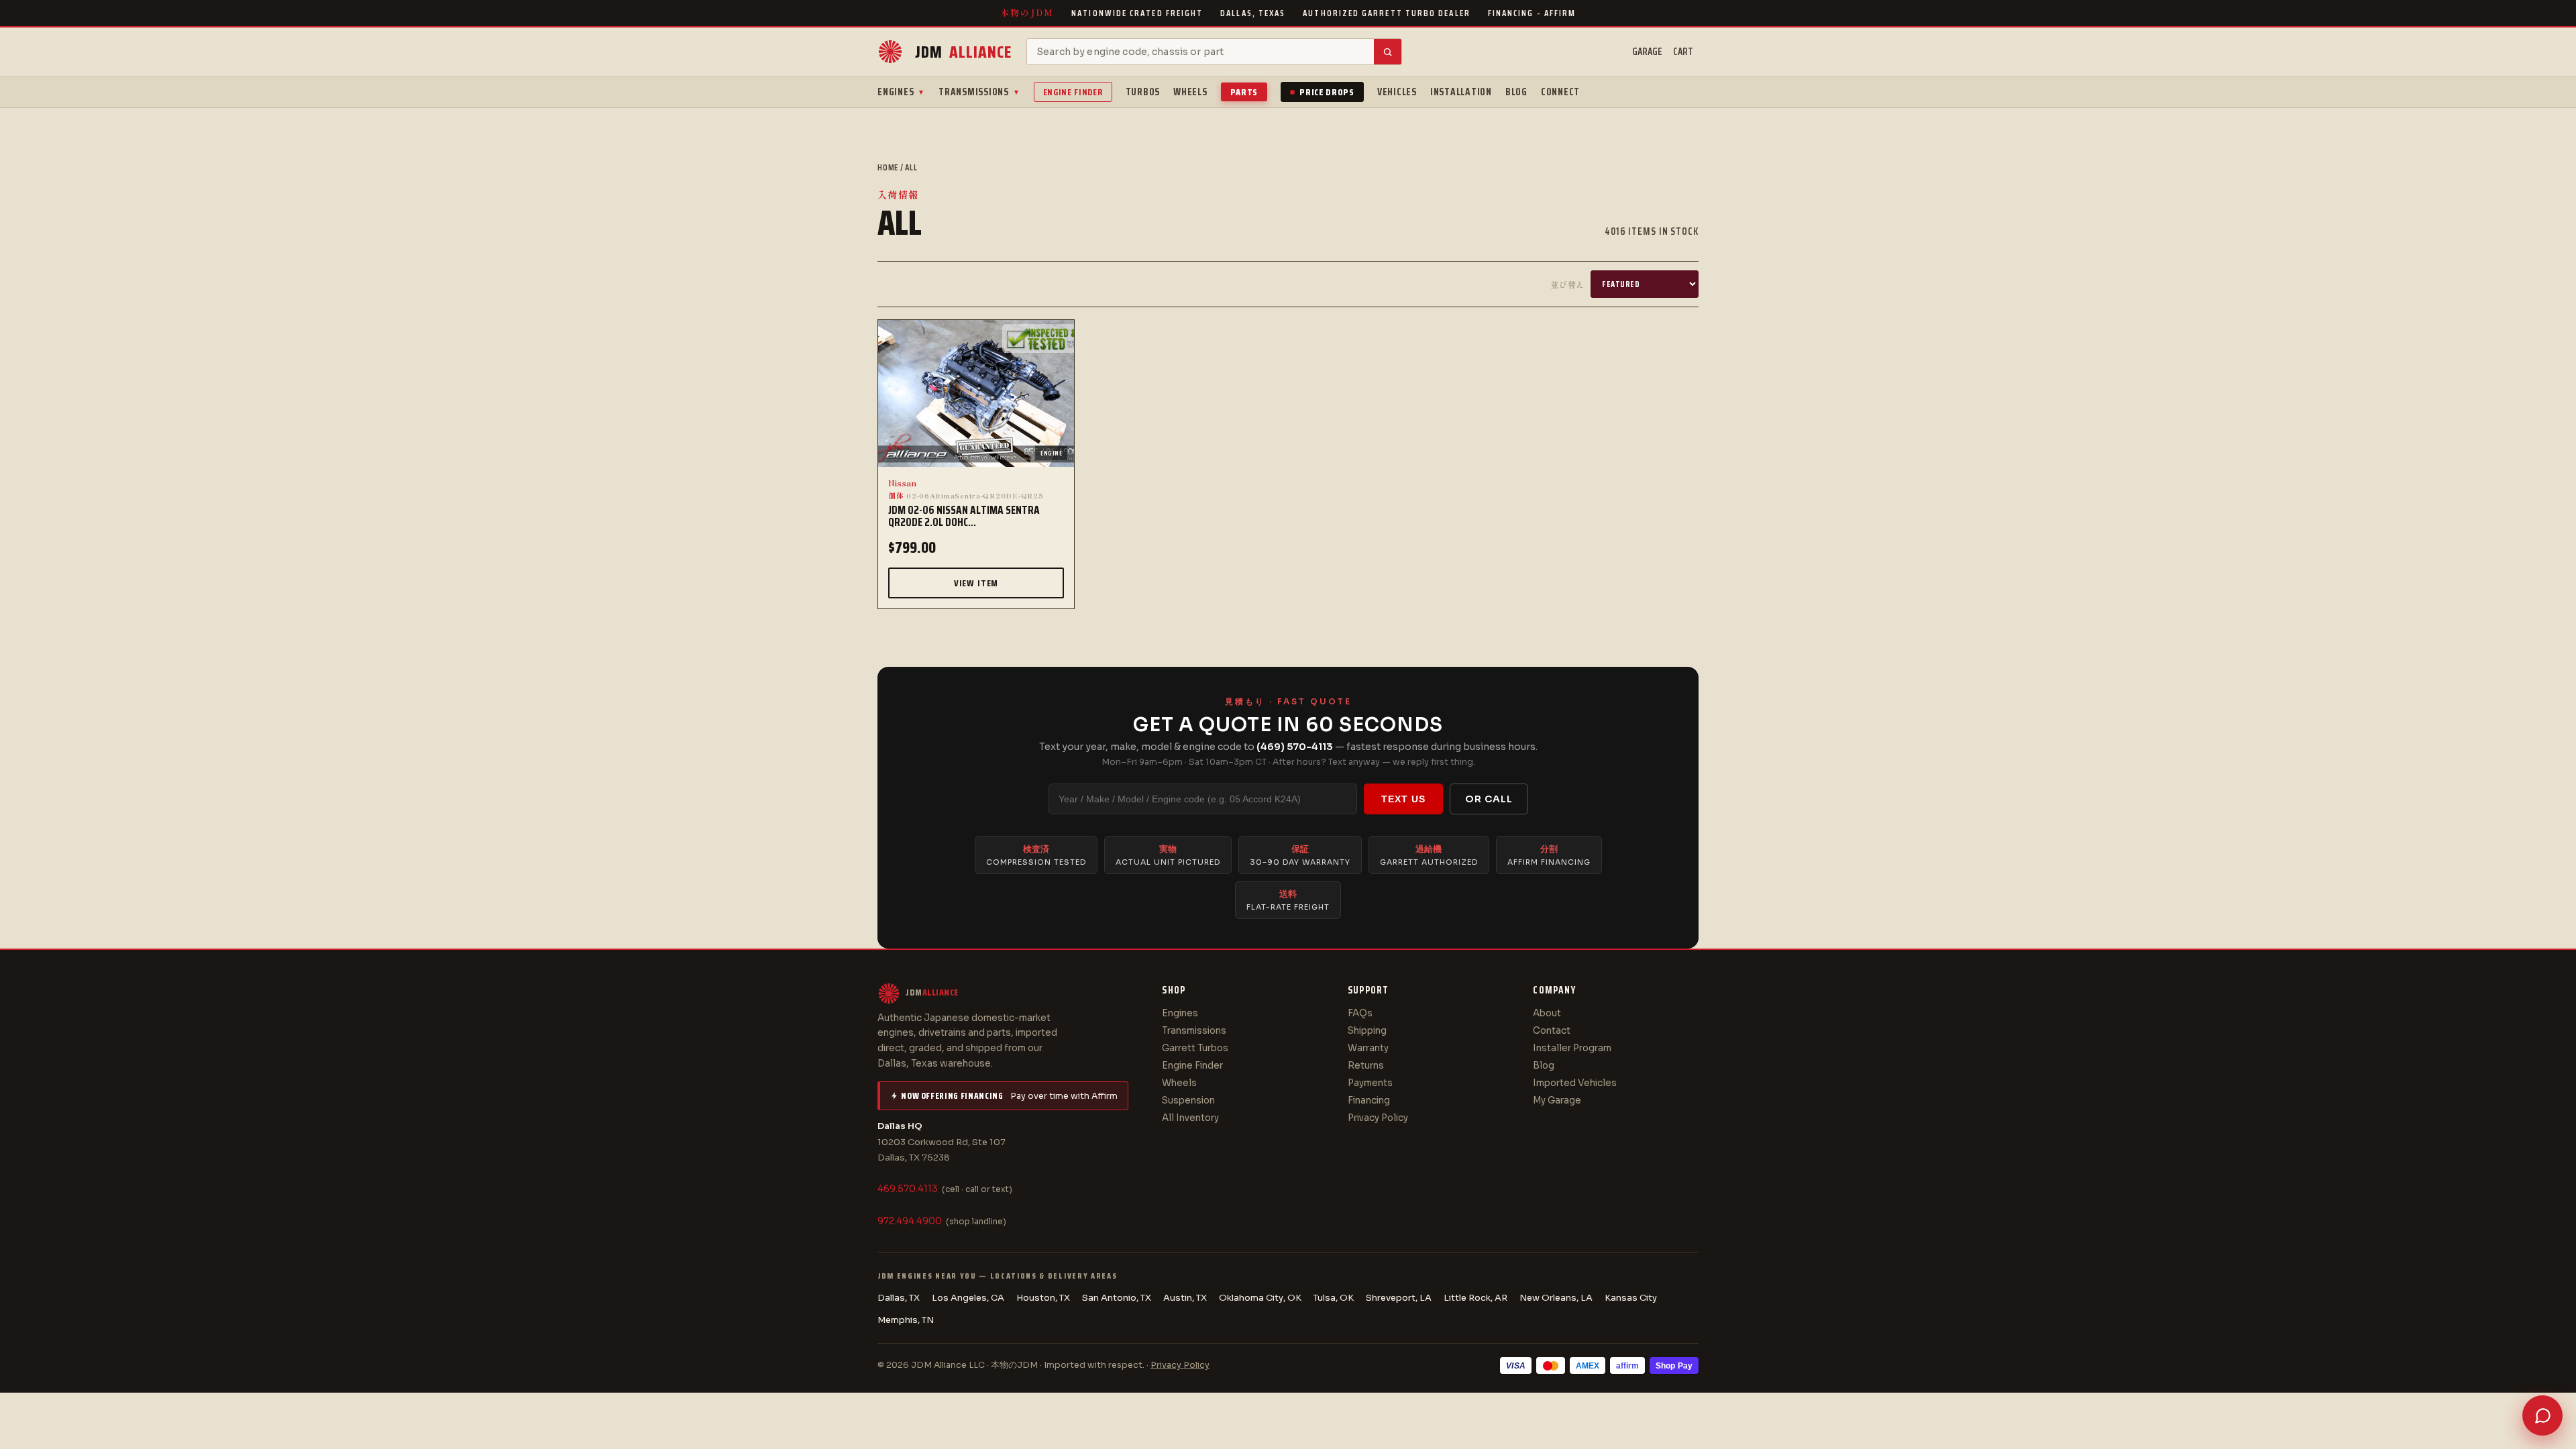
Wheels (1190, 92)
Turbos (1143, 92)
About (1547, 1013)
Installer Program (1572, 1048)
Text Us (1403, 799)
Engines (901, 92)
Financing (1369, 1101)
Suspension (1188, 1101)
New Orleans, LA (1556, 1298)
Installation (1461, 92)
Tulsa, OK (1334, 1298)
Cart (1683, 52)
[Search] (1388, 52)
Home (888, 167)
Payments (1370, 1083)
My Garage (1557, 1101)
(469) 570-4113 (1295, 747)
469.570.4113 (908, 1189)
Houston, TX (1043, 1298)
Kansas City (1631, 1298)
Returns (1366, 1066)
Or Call (1489, 799)
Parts (1244, 92)
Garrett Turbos (1195, 1048)
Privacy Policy (1378, 1118)
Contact (1552, 1031)
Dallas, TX (899, 1298)
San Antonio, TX (1117, 1298)
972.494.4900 (910, 1221)
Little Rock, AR (1475, 1298)
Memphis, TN (906, 1320)
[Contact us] (2542, 1415)
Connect (1560, 92)
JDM (963, 52)
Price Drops (1327, 92)
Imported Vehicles (1575, 1083)
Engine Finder (1073, 92)
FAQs (1360, 1013)
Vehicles (1397, 92)
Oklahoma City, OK (1260, 1298)
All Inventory (1190, 1118)
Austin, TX (1185, 1298)
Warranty (1368, 1048)
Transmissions (979, 92)
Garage (1647, 52)
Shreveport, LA (1399, 1298)
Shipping (1367, 1031)
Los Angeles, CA (968, 1298)
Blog (1516, 92)
